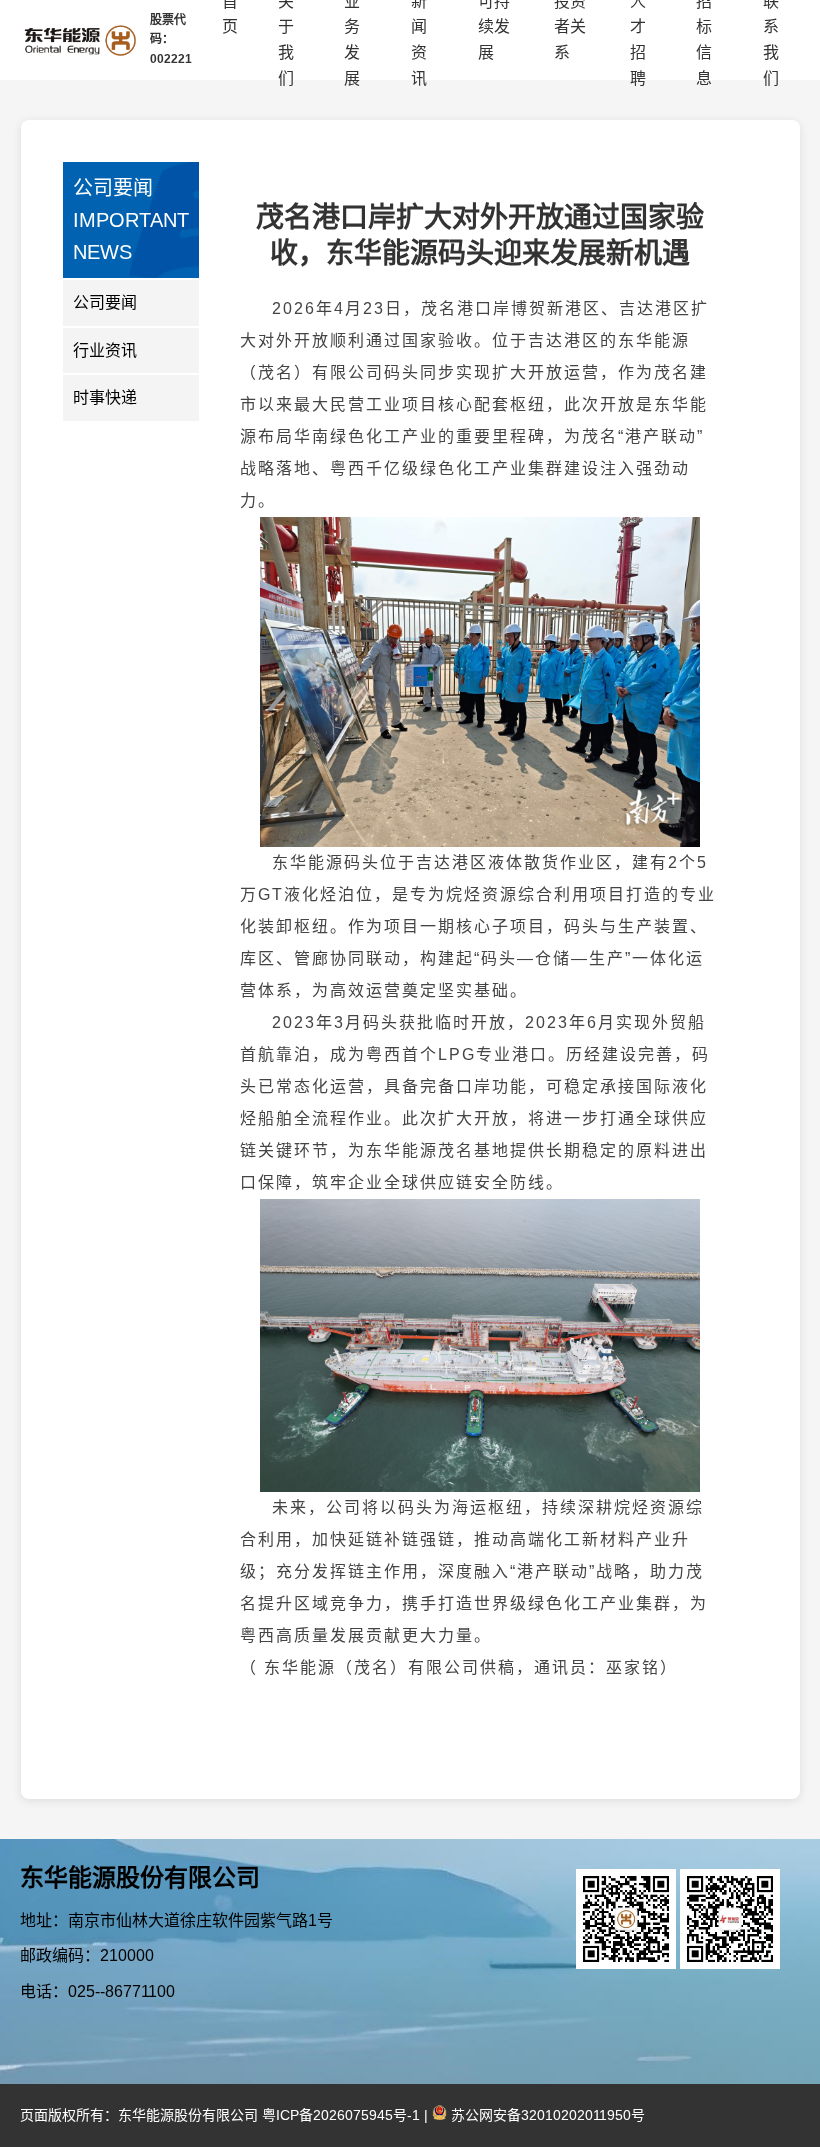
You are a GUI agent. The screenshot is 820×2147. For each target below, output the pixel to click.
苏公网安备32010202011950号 (546, 2115)
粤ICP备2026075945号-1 (341, 2115)
